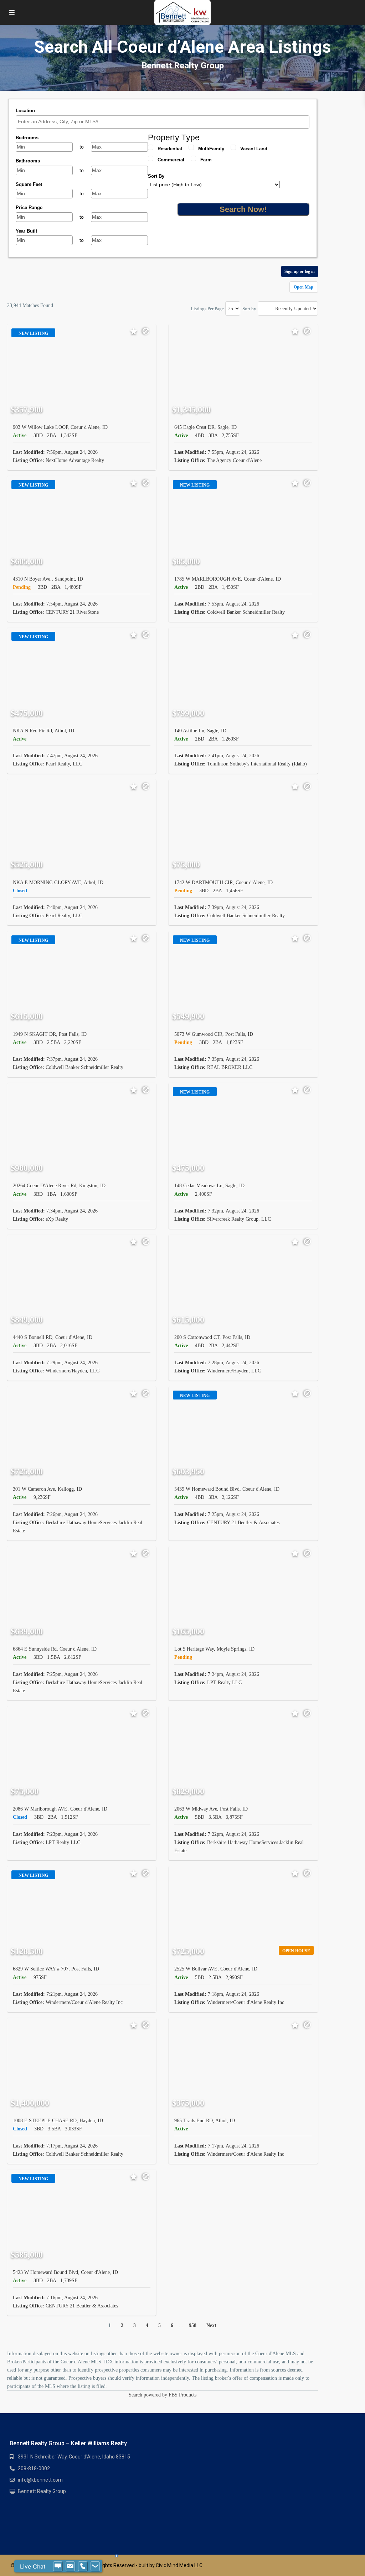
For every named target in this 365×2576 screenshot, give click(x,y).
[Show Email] (70, 2566)
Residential (170, 149)
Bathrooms (28, 161)
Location (25, 111)
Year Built (26, 231)
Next (211, 2325)
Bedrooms (27, 138)
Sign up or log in (300, 271)
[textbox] (164, 122)
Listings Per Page (207, 309)
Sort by (249, 309)
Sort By (156, 176)
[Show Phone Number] (83, 2566)
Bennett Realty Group (42, 2491)
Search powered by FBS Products (163, 2395)
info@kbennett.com (40, 2480)
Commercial (171, 160)
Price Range (29, 207)
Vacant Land (254, 149)
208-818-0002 (34, 2468)
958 (193, 2325)
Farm (206, 160)
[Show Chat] (58, 2566)
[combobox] (163, 122)
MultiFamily (211, 149)
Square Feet (29, 184)
